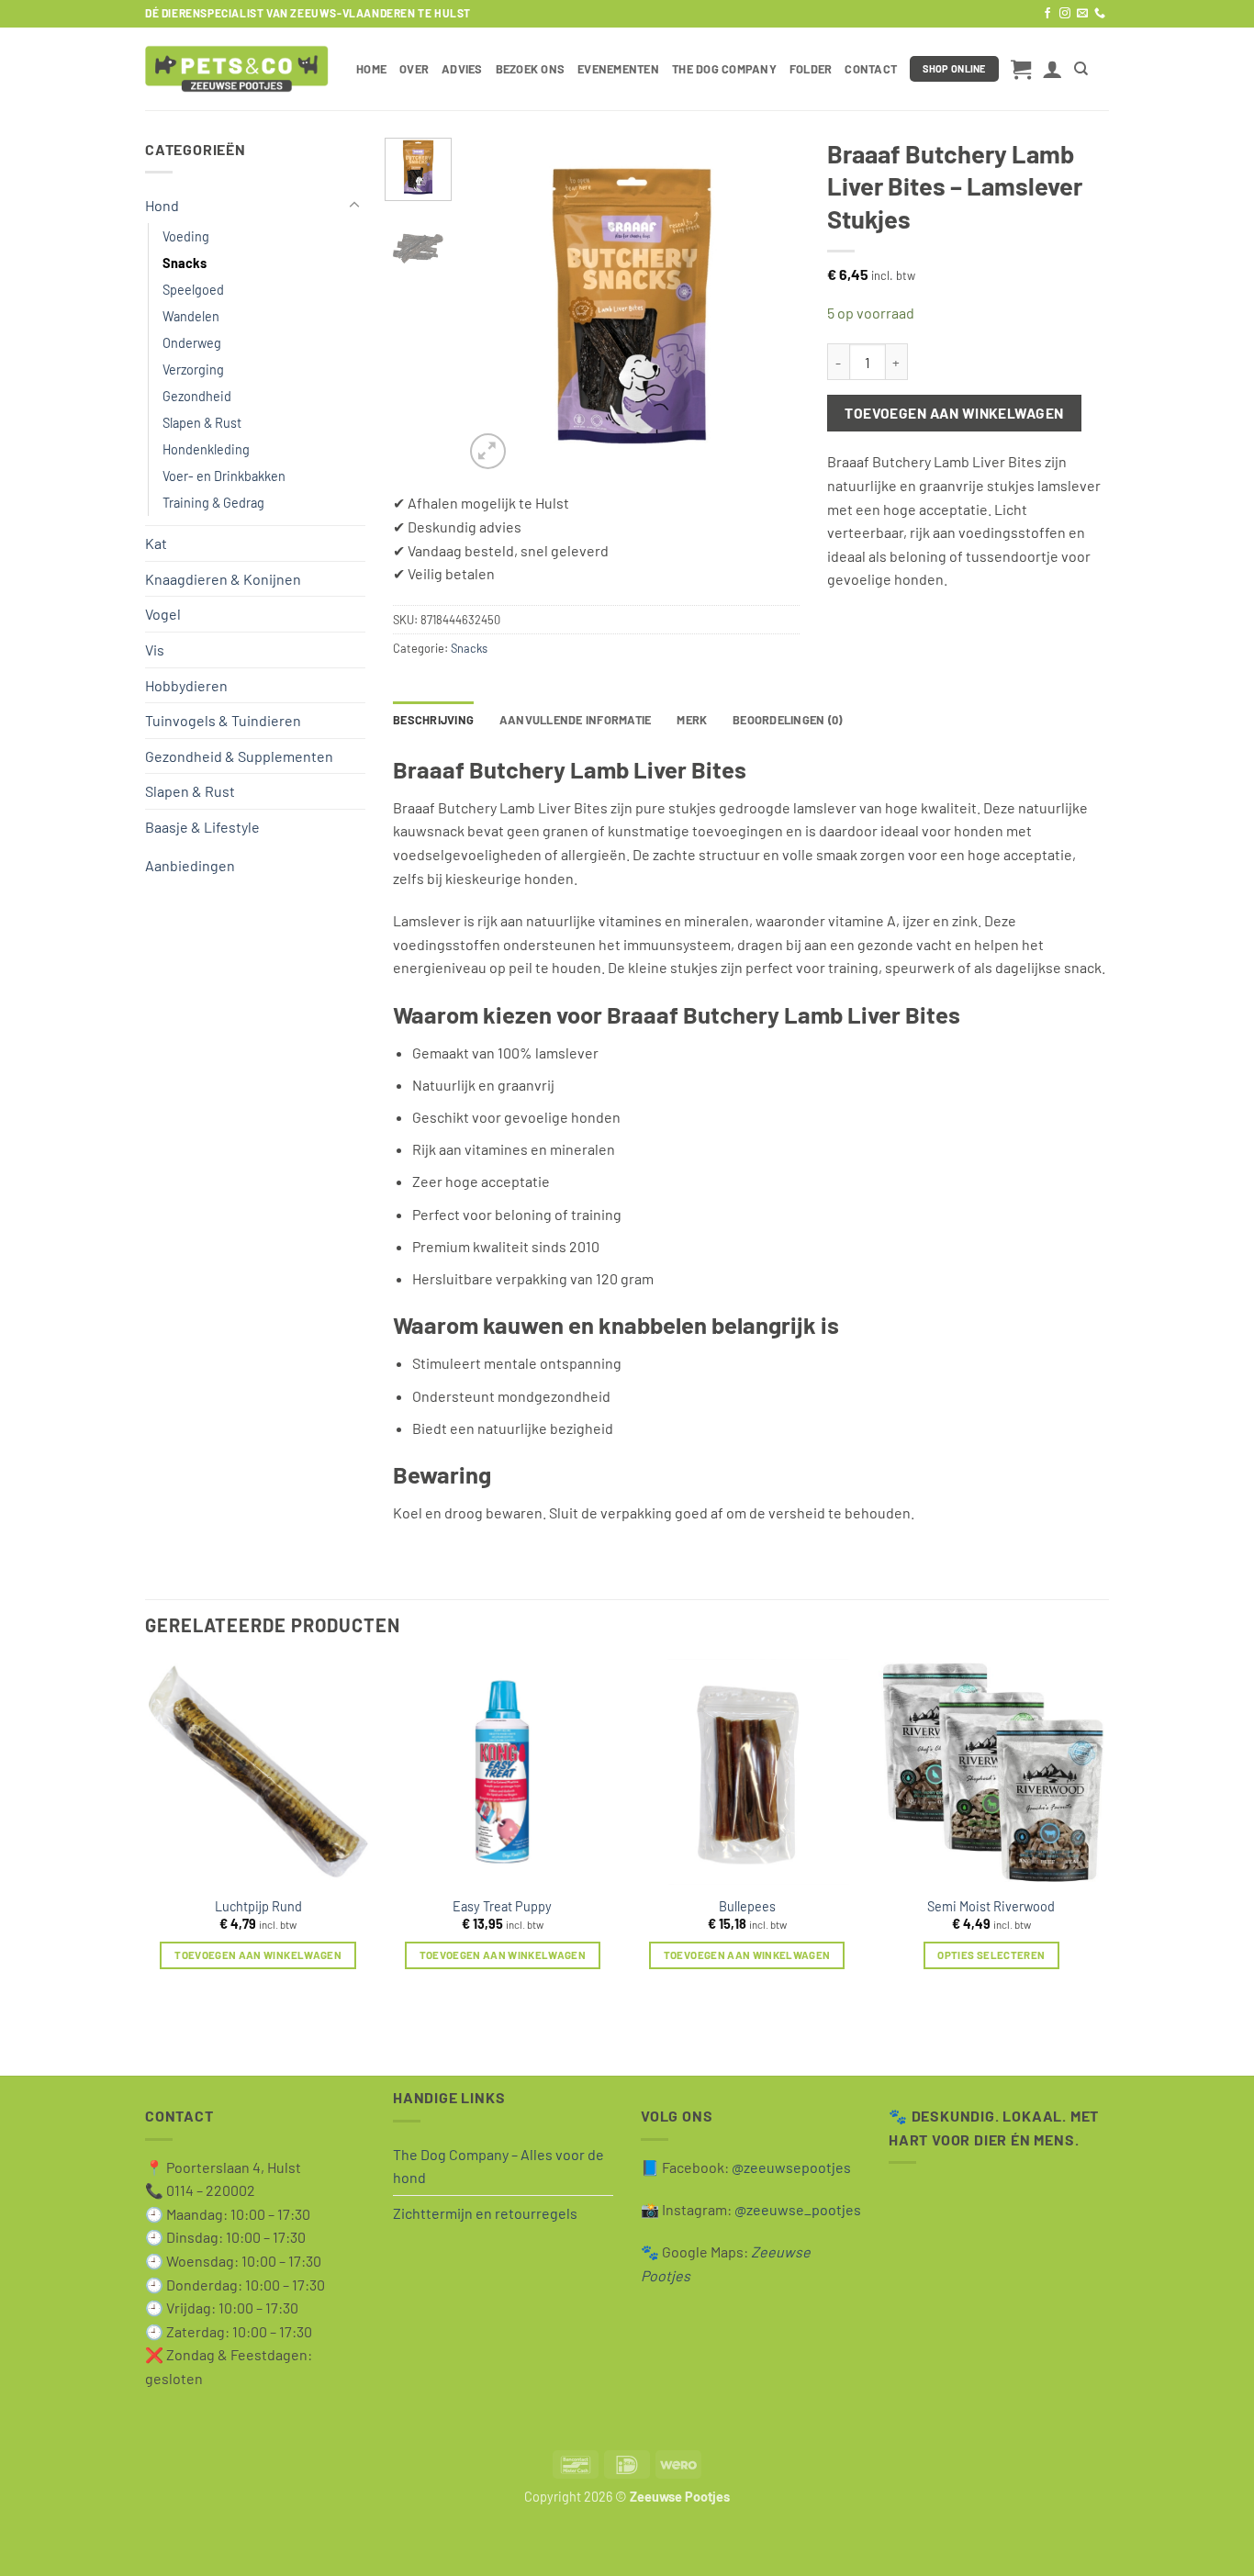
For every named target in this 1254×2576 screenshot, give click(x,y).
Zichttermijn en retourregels (485, 2213)
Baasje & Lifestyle (202, 827)
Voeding (186, 236)
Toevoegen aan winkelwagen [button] (258, 1954)
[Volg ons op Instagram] (1065, 14)
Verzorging (193, 370)
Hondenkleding (206, 449)
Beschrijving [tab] (433, 720)
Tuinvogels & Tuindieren (223, 720)
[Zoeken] (1081, 69)
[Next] (769, 305)
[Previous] (493, 305)
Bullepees (747, 1906)
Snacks (185, 263)
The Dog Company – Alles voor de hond (498, 2166)
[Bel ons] (1100, 14)
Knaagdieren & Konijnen (223, 579)
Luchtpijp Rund (258, 1906)
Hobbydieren (186, 685)
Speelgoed (193, 290)
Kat (156, 543)
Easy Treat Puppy (502, 1906)
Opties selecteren (991, 1954)
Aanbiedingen (190, 865)
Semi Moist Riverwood (991, 1906)
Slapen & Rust (202, 423)
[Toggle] (354, 206)
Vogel (163, 614)
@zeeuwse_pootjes (798, 2209)
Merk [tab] (692, 720)
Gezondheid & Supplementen (239, 756)
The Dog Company (724, 69)
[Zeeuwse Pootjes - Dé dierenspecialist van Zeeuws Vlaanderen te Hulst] (237, 69)
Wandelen (191, 316)
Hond (162, 205)
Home (371, 69)
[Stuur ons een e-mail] (1082, 14)
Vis (155, 650)
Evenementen (618, 69)
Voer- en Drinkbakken (224, 476)
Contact (871, 69)
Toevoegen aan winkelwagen (954, 413)
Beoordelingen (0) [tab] (787, 720)
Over (414, 69)
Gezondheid (197, 396)
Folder (811, 69)
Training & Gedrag (213, 503)
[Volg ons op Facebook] (1047, 14)
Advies (462, 69)
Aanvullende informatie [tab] (576, 720)
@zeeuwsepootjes (791, 2167)
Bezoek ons (531, 69)
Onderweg (192, 343)
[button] (1021, 69)
